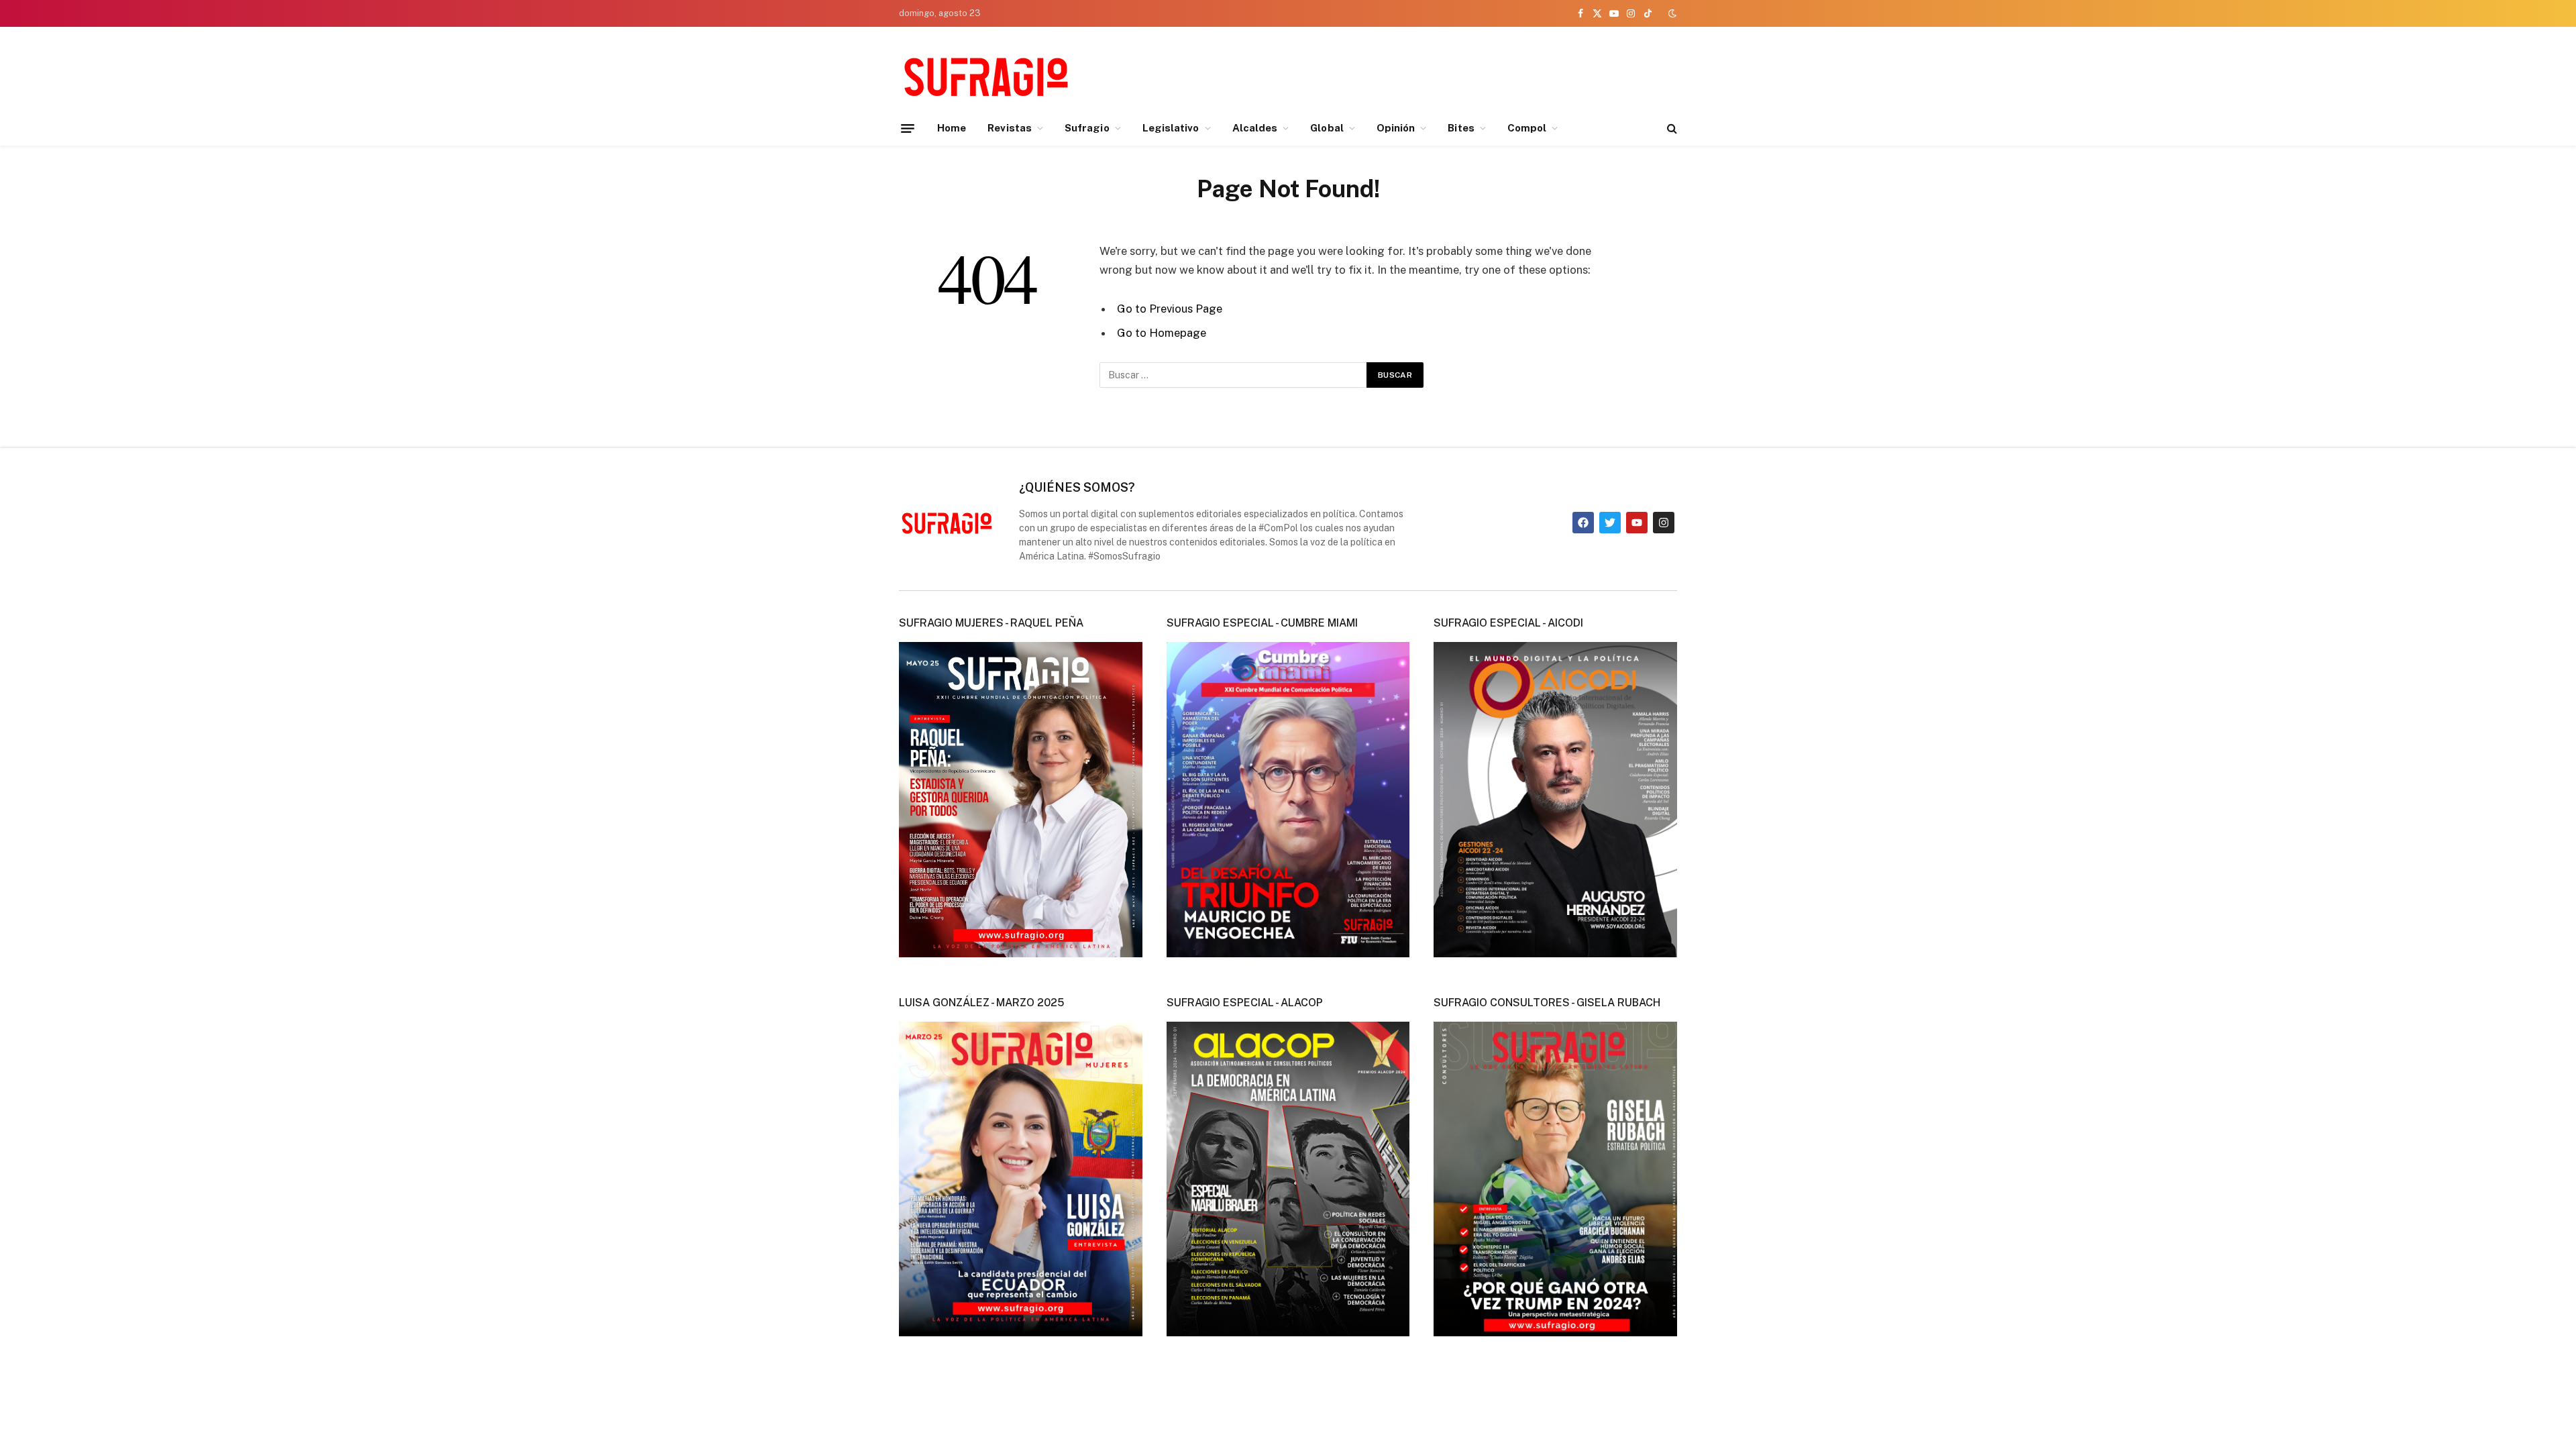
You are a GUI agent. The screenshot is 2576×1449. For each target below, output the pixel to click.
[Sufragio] (986, 76)
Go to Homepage (1162, 333)
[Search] (1671, 128)
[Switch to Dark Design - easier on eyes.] (1671, 13)
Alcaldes (1255, 128)
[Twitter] (1610, 523)
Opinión (1396, 128)
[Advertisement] (1433, 74)
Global (1327, 128)
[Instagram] (1664, 523)
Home (952, 128)
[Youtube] (1637, 523)
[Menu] (908, 128)
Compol (1527, 128)
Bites (1461, 128)
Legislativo (1171, 128)
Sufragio (1087, 128)
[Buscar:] (1234, 375)
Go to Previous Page (1170, 309)
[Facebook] (1583, 523)
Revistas (1010, 128)
